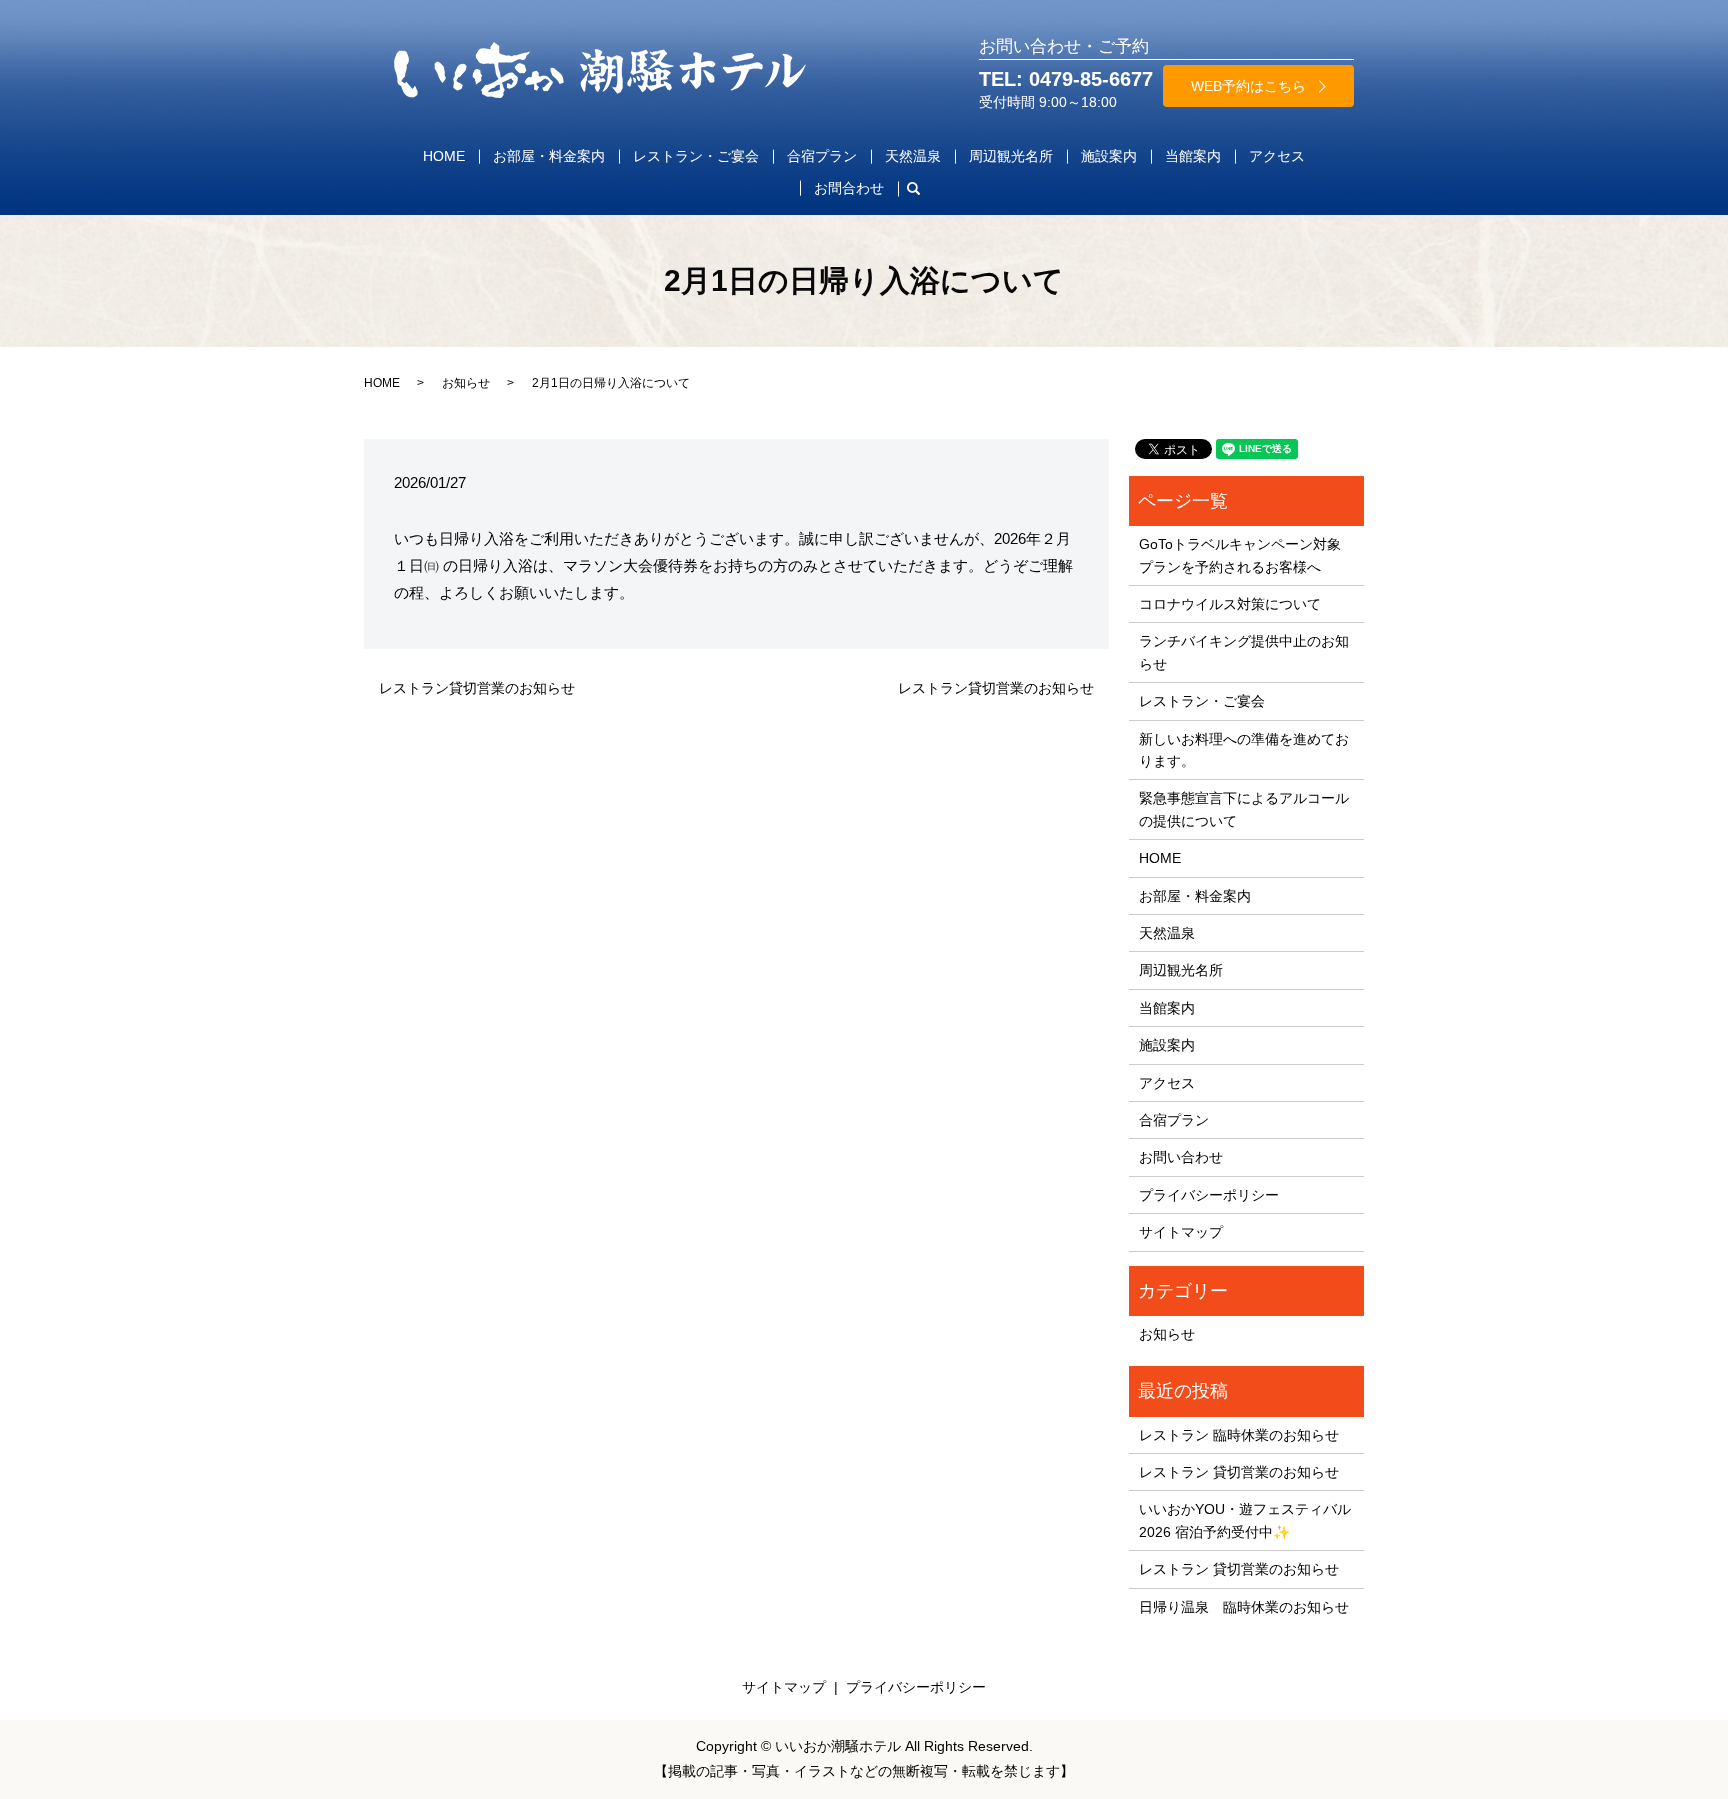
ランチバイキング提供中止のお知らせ (1244, 652)
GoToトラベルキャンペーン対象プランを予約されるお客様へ (1240, 555)
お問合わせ (849, 188)
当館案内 (1193, 156)
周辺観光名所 (1011, 156)
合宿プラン (822, 156)
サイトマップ (1181, 1232)
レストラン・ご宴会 (696, 156)
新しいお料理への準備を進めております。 (1244, 750)
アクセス (1277, 156)
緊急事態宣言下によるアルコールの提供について (1244, 809)
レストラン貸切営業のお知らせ (477, 688)
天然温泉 (913, 156)
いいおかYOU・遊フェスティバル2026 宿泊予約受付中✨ (1245, 1520)
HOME (444, 156)
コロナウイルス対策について (1230, 604)
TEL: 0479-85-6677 (1066, 79)
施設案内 (1109, 156)
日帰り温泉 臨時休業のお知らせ (1244, 1607)
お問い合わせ (1181, 1157)
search (921, 188)
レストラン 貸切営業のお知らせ (1239, 1472)
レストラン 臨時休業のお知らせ (1239, 1435)
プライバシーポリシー (1209, 1195)
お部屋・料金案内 (549, 156)
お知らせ (466, 383)
